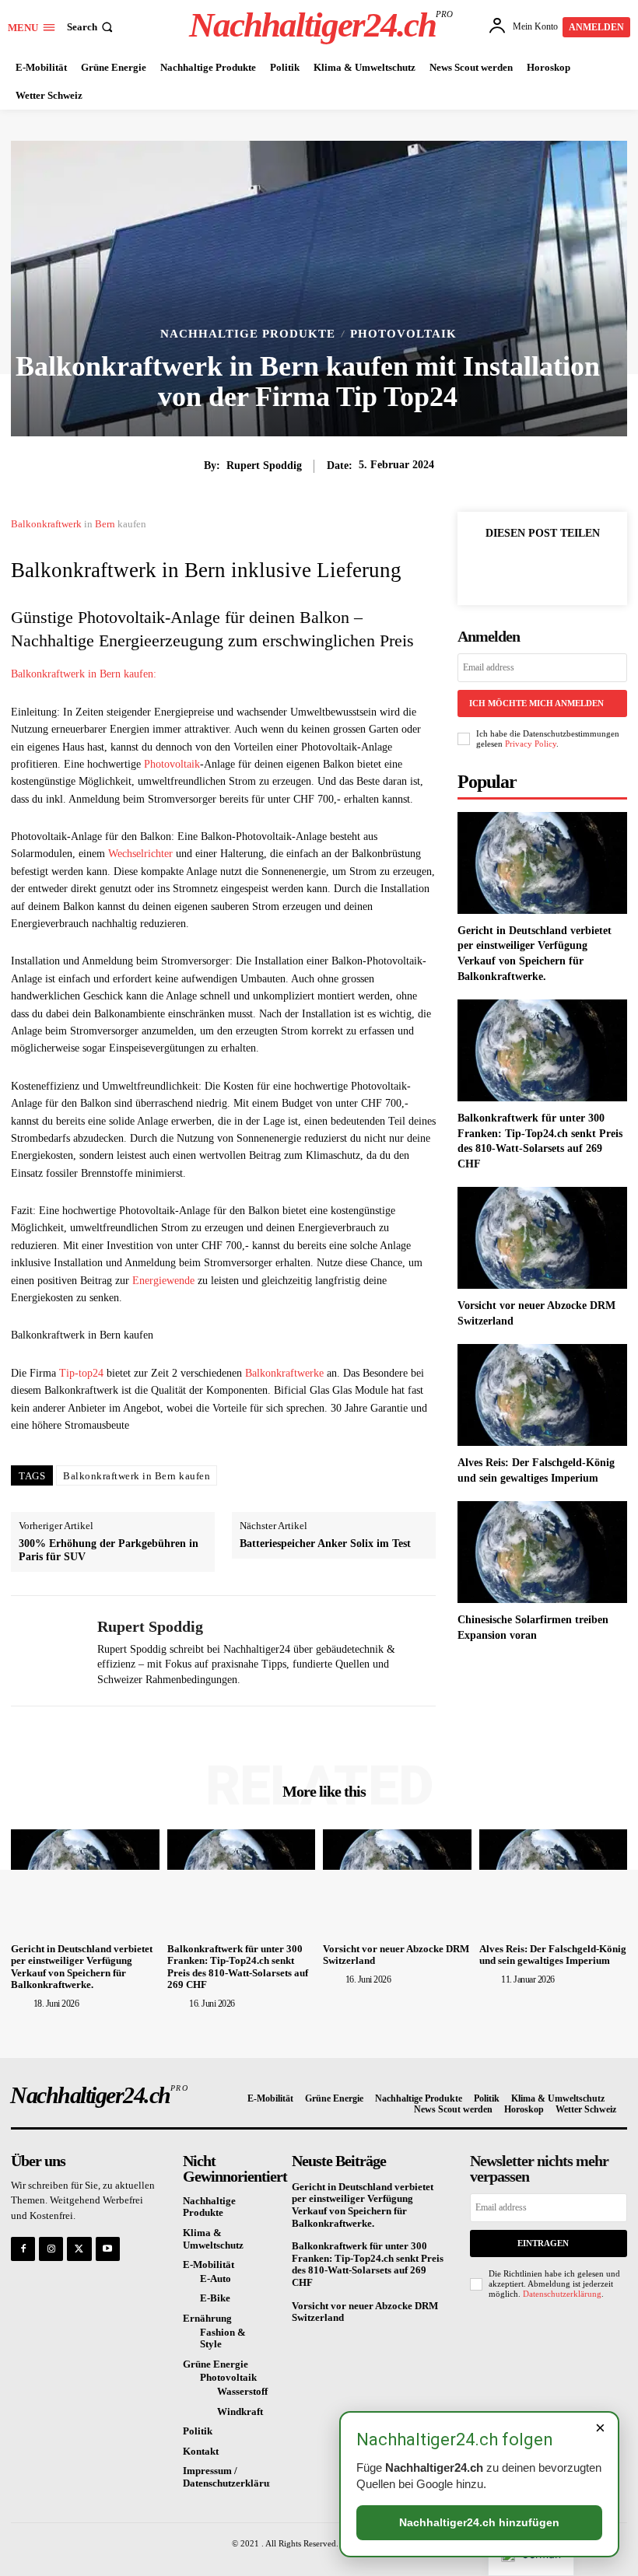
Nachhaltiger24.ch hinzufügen (479, 2522)
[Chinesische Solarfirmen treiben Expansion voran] (542, 1552)
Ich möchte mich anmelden (536, 703)
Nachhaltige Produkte (248, 334)
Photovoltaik (403, 334)
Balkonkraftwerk (46, 524)
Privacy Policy (531, 744)
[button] (91, 27)
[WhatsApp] (591, 569)
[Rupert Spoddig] (48, 1651)
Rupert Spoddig (264, 465)
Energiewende (163, 1281)
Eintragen (543, 2243)
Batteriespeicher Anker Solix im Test (325, 1543)
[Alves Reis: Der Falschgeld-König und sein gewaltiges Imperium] (542, 1395)
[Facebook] (484, 569)
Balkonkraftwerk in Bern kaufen (137, 1476)
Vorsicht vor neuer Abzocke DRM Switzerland (365, 2312)
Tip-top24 (81, 1373)
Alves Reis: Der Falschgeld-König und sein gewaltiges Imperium (553, 1955)
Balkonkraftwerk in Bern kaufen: (84, 674)
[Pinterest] (556, 569)
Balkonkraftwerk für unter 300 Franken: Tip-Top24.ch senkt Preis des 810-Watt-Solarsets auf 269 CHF (238, 1967)
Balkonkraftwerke (284, 1373)
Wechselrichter (140, 854)
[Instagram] (51, 2249)
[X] (520, 569)
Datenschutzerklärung (562, 2294)
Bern (105, 524)
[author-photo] (21, 2003)
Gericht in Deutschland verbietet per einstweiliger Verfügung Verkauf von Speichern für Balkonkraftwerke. (82, 1967)
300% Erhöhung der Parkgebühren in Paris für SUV (109, 1550)
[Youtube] (108, 2249)
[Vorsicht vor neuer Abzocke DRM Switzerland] (542, 1238)
